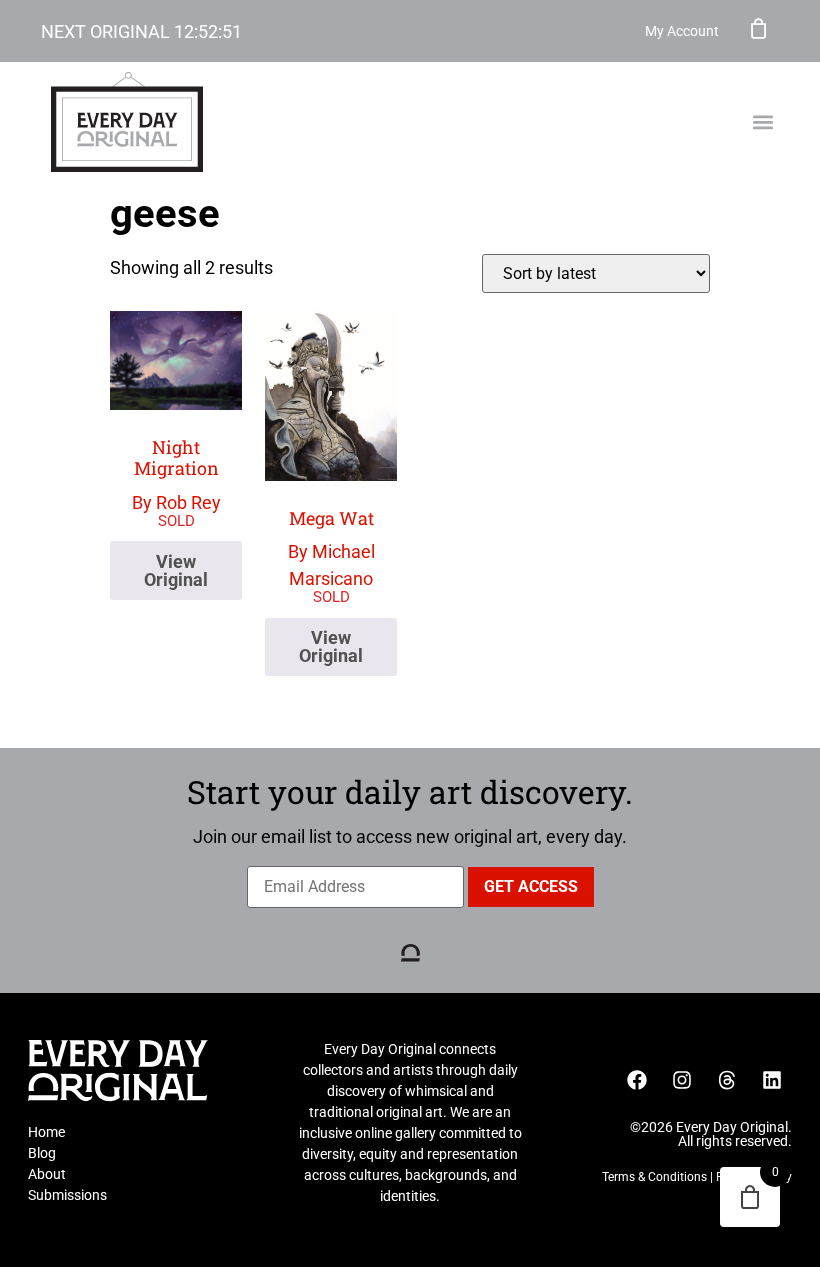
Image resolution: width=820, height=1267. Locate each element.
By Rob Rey (176, 474)
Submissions (67, 1195)
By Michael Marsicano (331, 548)
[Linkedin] (772, 1080)
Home (46, 1132)
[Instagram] (682, 1080)
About (47, 1174)
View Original (176, 570)
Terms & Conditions (654, 1177)
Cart (759, 28)
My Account (682, 31)
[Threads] (727, 1080)
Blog (42, 1153)
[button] (762, 122)
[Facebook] (637, 1080)
